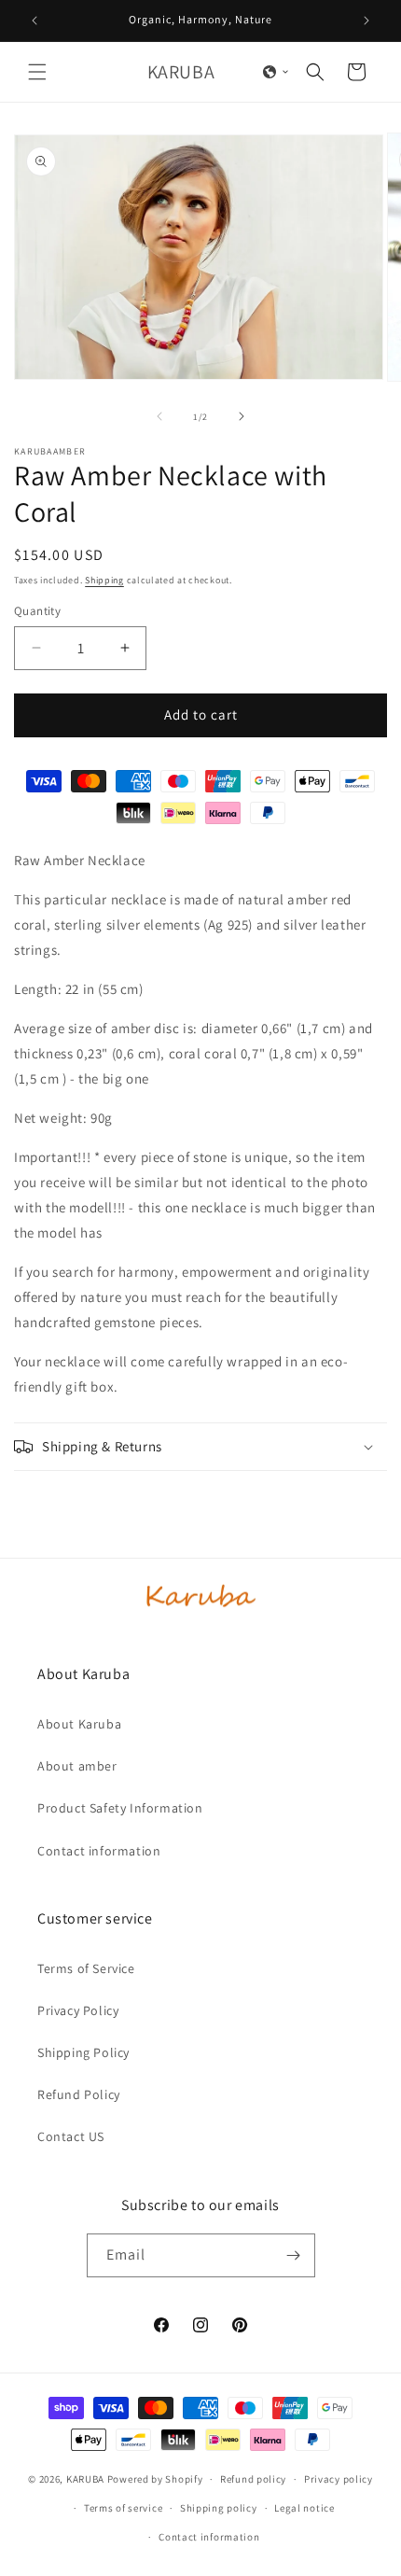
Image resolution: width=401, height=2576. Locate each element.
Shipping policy (219, 2508)
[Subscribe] (294, 2255)
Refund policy (253, 2479)
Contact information (99, 1851)
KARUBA (85, 2479)
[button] (37, 72)
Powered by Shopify (155, 2479)
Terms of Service (86, 1968)
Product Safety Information (120, 1808)
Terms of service (123, 2508)
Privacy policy (339, 2479)
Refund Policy (79, 2094)
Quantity (37, 611)
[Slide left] (159, 416)
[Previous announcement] (35, 21)
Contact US (71, 2136)
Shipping (104, 580)
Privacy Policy (78, 2010)
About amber (77, 1766)
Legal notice (304, 2508)
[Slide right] (242, 416)
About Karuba (79, 1724)
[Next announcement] (366, 21)
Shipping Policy (83, 2052)
